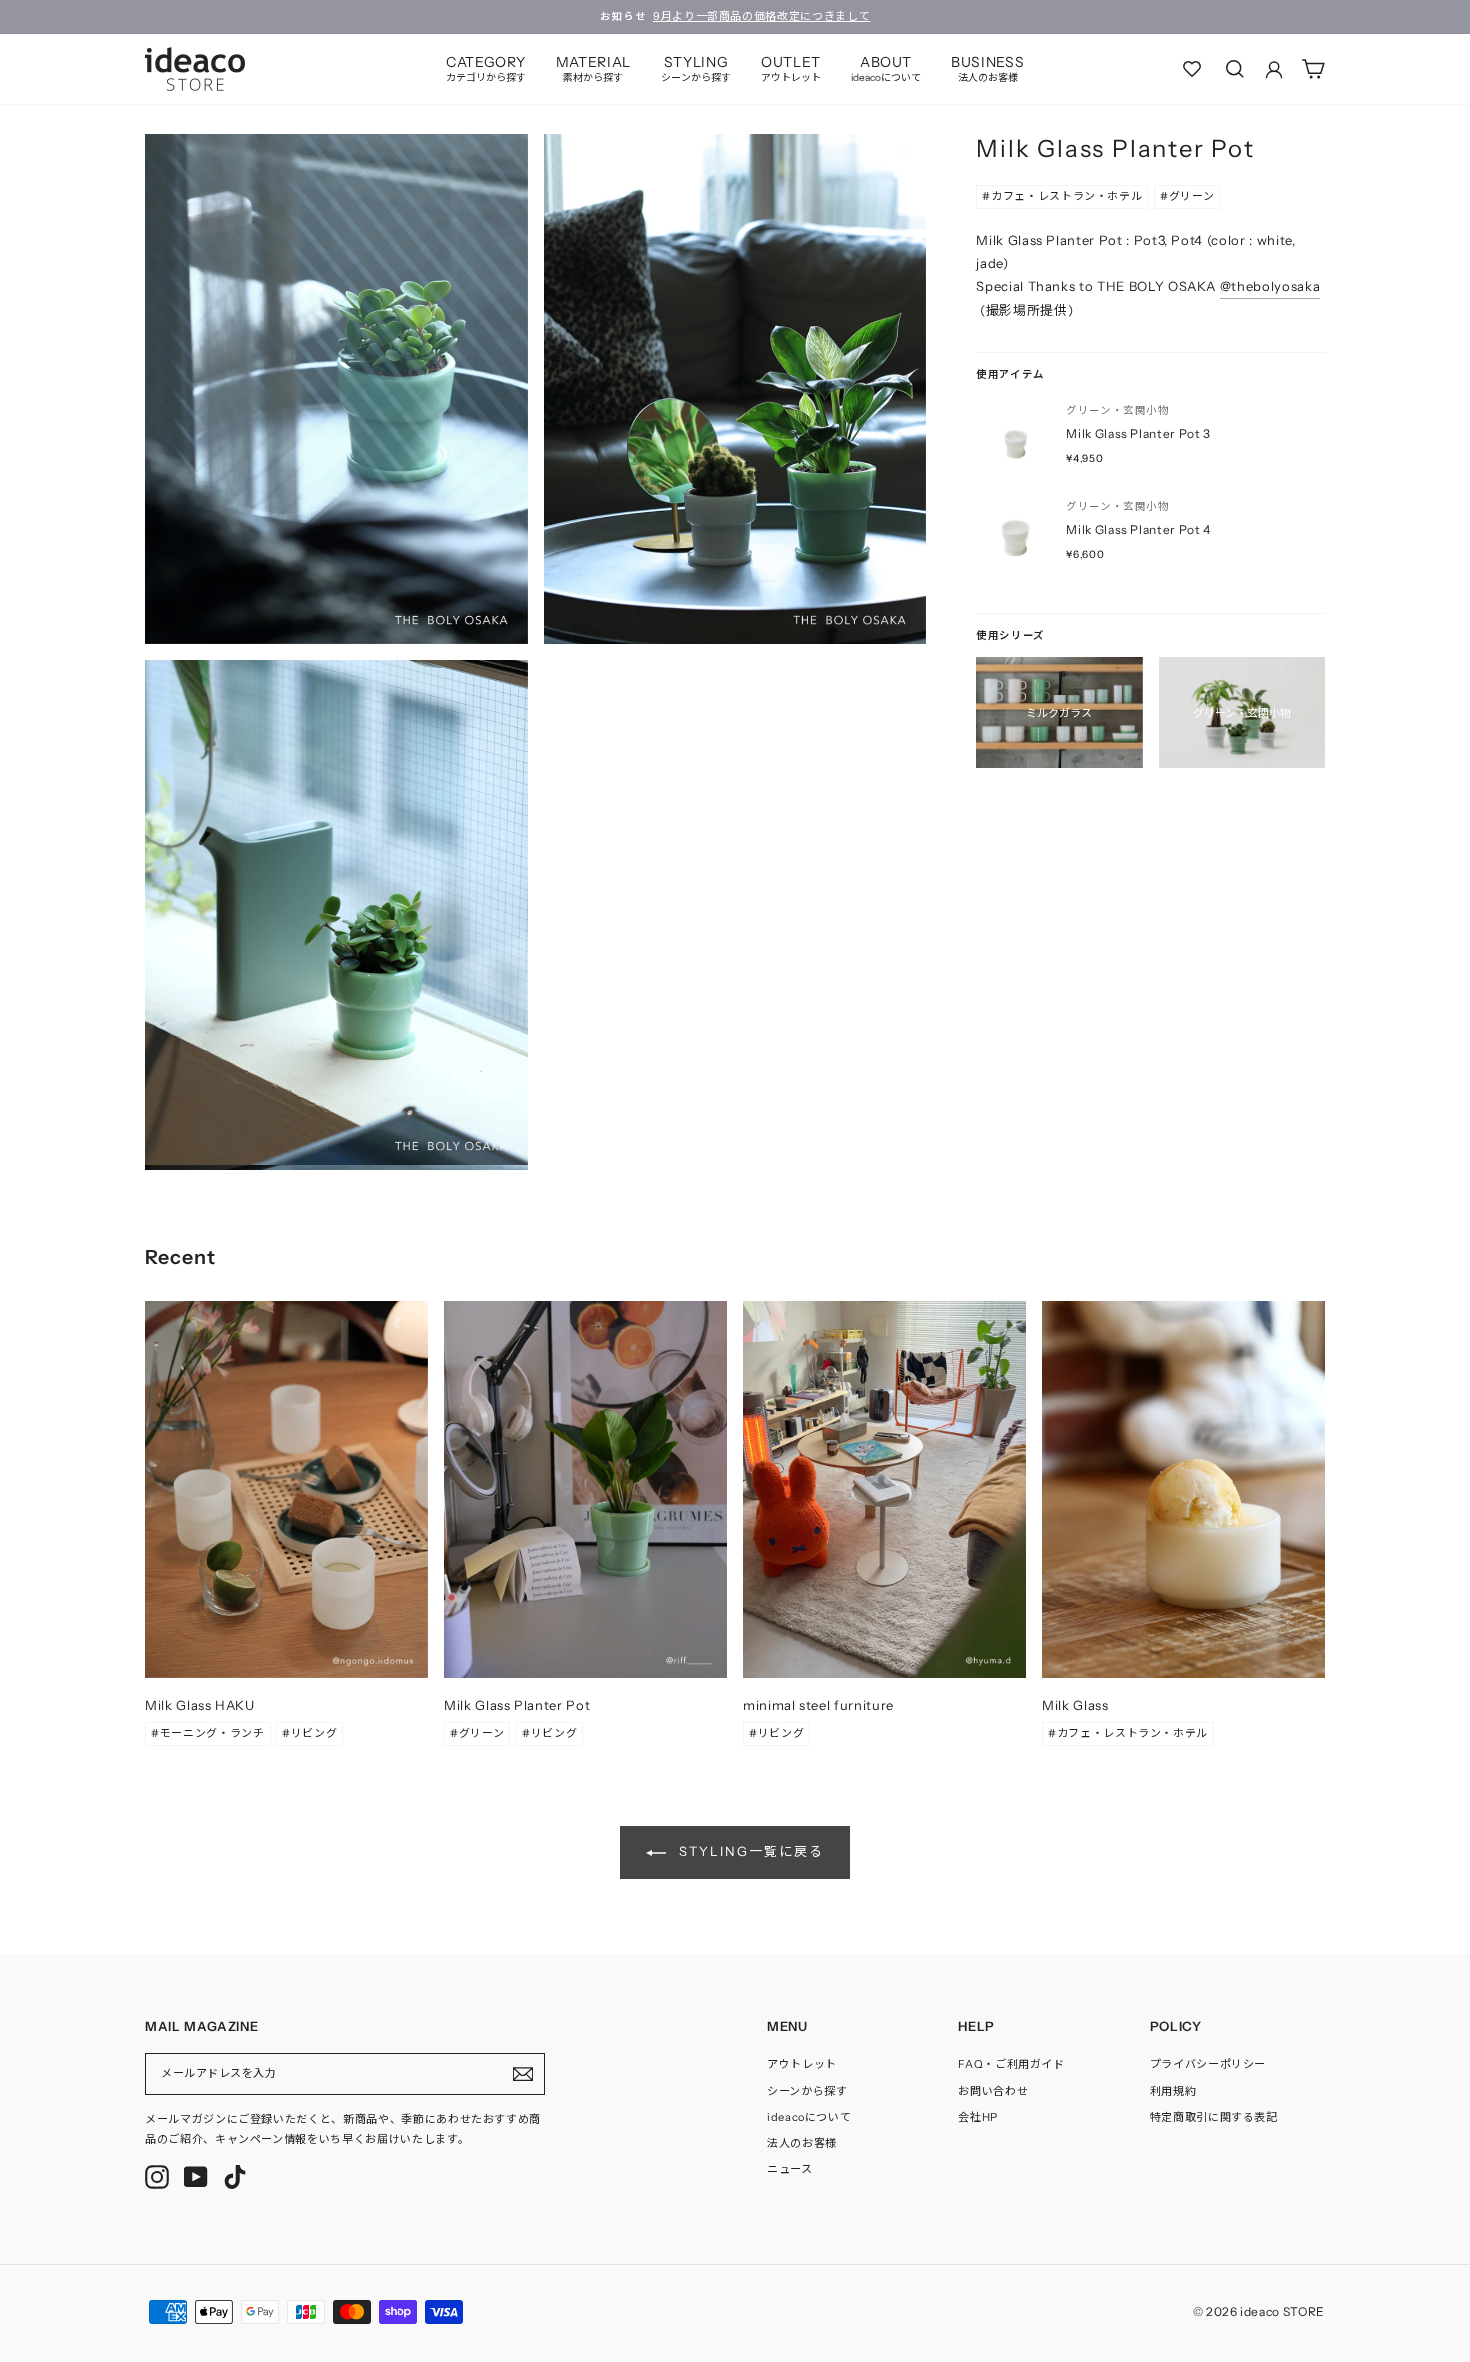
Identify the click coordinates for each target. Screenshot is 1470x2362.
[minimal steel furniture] (884, 1489)
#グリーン (1187, 196)
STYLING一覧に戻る (748, 1851)
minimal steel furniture (818, 1705)
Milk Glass (1075, 1705)
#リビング (309, 1733)
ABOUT (886, 68)
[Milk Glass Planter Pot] (585, 1489)
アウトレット (802, 2064)
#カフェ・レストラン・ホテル (1062, 196)
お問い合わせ (993, 2091)
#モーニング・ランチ (208, 1733)
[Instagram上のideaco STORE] (157, 2177)
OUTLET (791, 68)
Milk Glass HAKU (200, 1705)
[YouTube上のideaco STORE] (196, 2177)
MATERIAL (593, 68)
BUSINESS (987, 68)
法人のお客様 (802, 2143)
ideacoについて (809, 2117)
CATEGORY (486, 68)
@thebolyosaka (1270, 286)
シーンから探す (807, 2091)
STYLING (696, 68)
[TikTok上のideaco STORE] (235, 2177)
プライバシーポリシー (1208, 2064)
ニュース (790, 2169)
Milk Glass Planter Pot (517, 1705)
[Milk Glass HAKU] (286, 1489)
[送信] (523, 2074)
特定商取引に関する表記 (1214, 2117)
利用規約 (1173, 2091)
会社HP (978, 2117)
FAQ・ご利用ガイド (1011, 2064)
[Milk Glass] (1183, 1489)
